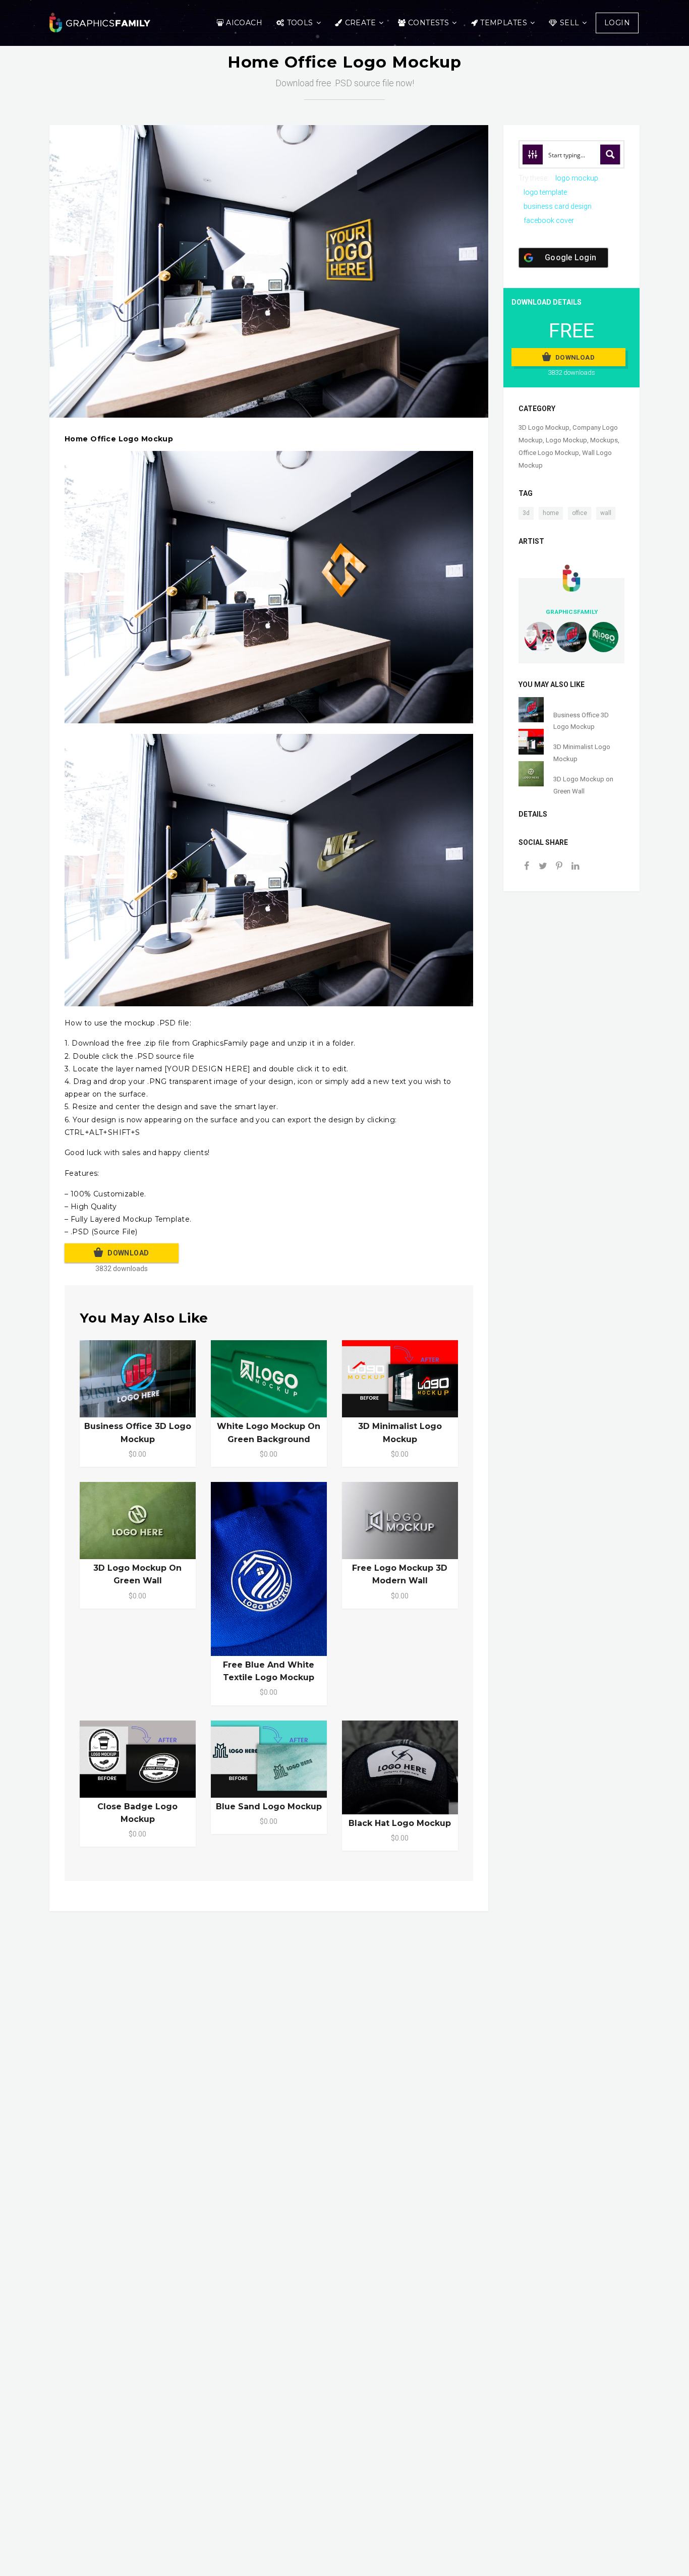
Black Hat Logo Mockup (400, 1823)
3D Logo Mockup (544, 427)
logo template (545, 192)
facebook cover (549, 220)
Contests (428, 23)
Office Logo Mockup (549, 453)
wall (606, 513)
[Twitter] (543, 867)
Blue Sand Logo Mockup (269, 1807)
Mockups (604, 440)
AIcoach (244, 23)
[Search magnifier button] (610, 154)
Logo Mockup (566, 440)
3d (526, 513)
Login (617, 23)
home (551, 513)
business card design (558, 206)
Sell (570, 23)
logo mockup (577, 178)
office (580, 513)
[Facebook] (527, 867)
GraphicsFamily (572, 612)
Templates (504, 23)
